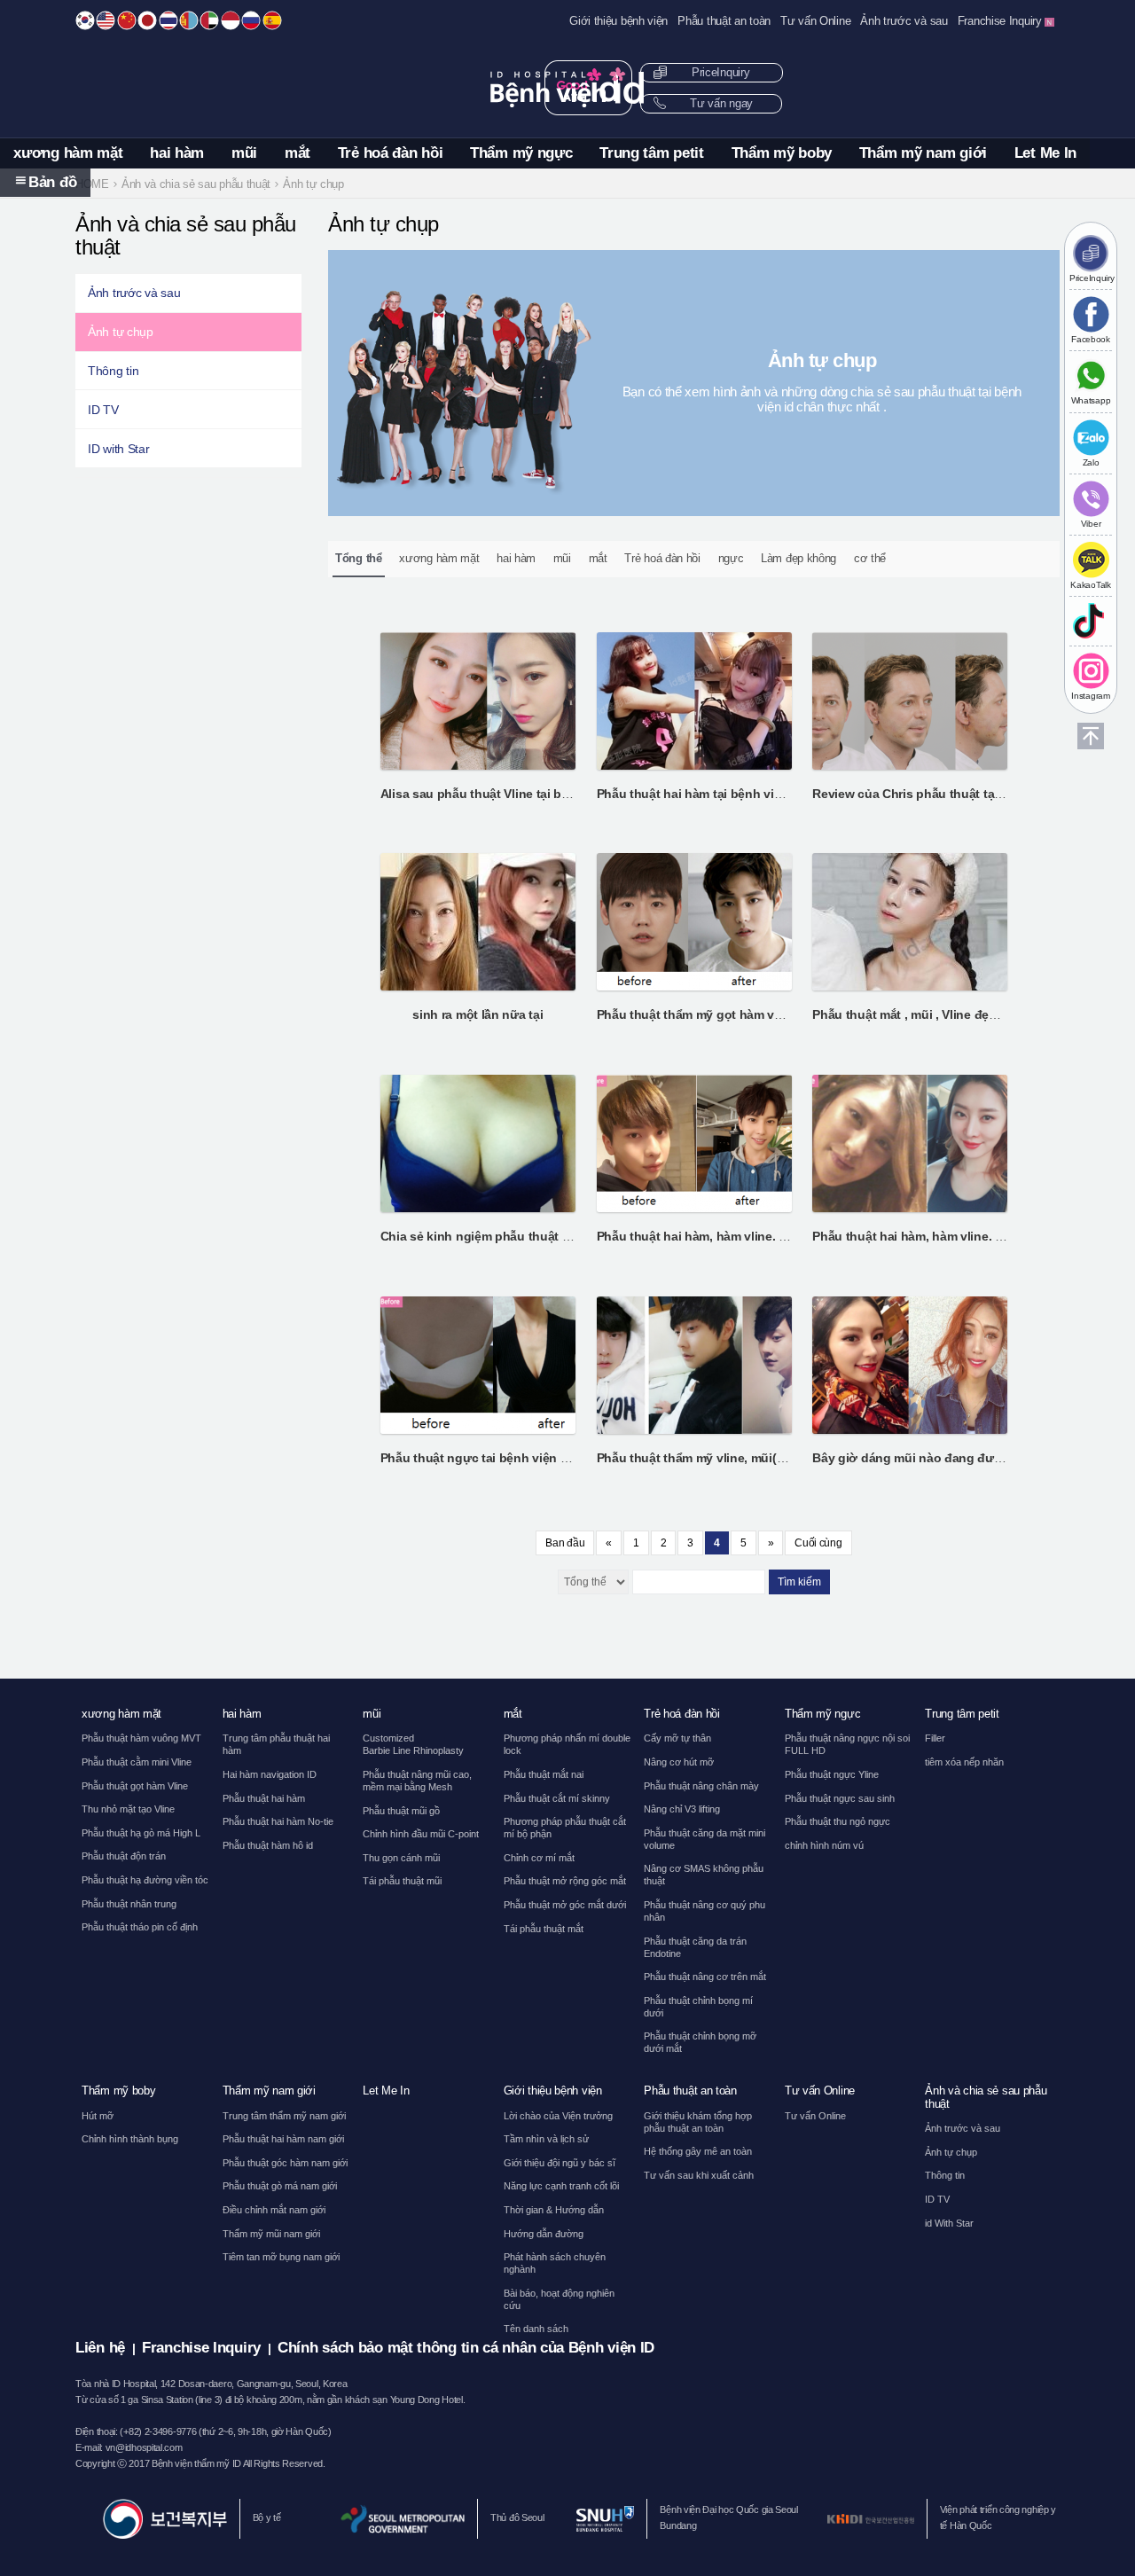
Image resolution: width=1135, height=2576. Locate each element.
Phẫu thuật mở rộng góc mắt (565, 1881)
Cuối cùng (818, 1543)
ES (272, 20)
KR (85, 20)
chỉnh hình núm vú (824, 1845)
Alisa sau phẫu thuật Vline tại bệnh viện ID (504, 794)
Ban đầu (565, 1543)
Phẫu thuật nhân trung (129, 1904)
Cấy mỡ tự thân (677, 1738)
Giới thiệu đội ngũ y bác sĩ (560, 2163)
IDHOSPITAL (568, 87)
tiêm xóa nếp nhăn (964, 1762)
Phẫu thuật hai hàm (264, 1798)
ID (231, 20)
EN (106, 20)
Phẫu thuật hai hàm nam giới (283, 2139)
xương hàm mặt (68, 153)
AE (209, 20)
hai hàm (177, 153)
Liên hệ (100, 2348)
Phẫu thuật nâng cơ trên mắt (705, 1977)
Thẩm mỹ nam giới (923, 153)
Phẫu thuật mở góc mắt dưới (565, 1905)
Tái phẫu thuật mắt (544, 1929)
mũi (244, 153)
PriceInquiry (719, 73)
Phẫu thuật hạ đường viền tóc (145, 1880)
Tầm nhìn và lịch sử (546, 2139)
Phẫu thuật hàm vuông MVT (141, 1738)
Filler (935, 1738)
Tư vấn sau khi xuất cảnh (699, 2175)
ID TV (103, 410)
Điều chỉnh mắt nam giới (274, 2210)
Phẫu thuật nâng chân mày (701, 1786)
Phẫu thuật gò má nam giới (280, 2186)
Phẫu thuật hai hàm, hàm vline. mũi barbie (719, 1236)
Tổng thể (359, 558)
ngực (731, 558)
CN (127, 20)
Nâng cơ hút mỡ (679, 1762)
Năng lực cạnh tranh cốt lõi (561, 2186)
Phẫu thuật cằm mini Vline (137, 1762)
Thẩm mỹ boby (782, 153)
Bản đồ (52, 182)
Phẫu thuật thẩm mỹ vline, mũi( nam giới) (716, 1458)
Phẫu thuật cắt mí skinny (557, 1798)
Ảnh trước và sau (904, 21)
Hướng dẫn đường (544, 2234)
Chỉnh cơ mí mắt (539, 1858)
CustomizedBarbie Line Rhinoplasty (413, 1744)
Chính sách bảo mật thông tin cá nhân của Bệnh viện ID (466, 2348)
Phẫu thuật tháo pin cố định (140, 1927)
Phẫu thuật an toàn (724, 21)
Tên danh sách (536, 2329)
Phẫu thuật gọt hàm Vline (135, 1786)
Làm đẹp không (798, 558)
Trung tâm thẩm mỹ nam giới (284, 2116)
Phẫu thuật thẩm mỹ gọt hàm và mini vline (719, 1014)
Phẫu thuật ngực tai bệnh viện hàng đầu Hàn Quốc (529, 1458)
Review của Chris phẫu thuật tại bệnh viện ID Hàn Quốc (974, 794)
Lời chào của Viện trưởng (558, 2116)
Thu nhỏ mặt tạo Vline (128, 1809)
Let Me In (1045, 153)
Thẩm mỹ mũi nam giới (271, 2234)
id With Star (949, 2223)
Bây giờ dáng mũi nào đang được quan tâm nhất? (959, 1458)
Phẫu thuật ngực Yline (832, 1774)
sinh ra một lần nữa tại (477, 1014)
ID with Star (118, 449)
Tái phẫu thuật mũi (402, 1881)
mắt (297, 153)
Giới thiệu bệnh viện (618, 21)
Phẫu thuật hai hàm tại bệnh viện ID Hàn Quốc (731, 794)
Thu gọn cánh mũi (401, 1858)
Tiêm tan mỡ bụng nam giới (281, 2257)
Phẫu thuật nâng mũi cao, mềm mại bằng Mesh (417, 1781)
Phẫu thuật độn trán (124, 1856)
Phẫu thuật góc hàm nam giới (285, 2163)
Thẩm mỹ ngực (521, 153)
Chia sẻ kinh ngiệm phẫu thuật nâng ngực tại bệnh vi (536, 1236)
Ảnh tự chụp (121, 332)
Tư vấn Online (815, 21)
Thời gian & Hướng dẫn (554, 2210)
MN (189, 20)
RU (251, 20)
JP (147, 20)
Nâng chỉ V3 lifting (682, 1809)
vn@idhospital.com (144, 2447)
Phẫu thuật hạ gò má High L (141, 1833)
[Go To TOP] (1091, 736)
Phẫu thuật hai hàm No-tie (278, 1821)
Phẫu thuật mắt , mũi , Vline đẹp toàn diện (933, 1014)
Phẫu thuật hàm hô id (268, 1845)
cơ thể (870, 558)
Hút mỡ (98, 2116)
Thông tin (113, 371)
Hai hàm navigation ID (270, 1774)
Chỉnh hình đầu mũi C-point (421, 1834)
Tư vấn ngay (720, 104)
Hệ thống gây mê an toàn (698, 2151)
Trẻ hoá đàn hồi (391, 153)
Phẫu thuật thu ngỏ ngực (838, 1821)
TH (168, 20)
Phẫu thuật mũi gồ (401, 1811)
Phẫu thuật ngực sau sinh (840, 1798)
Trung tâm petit (652, 153)
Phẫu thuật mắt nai (544, 1774)
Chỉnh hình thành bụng (130, 2139)
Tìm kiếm (799, 1582)
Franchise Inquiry (1002, 21)
